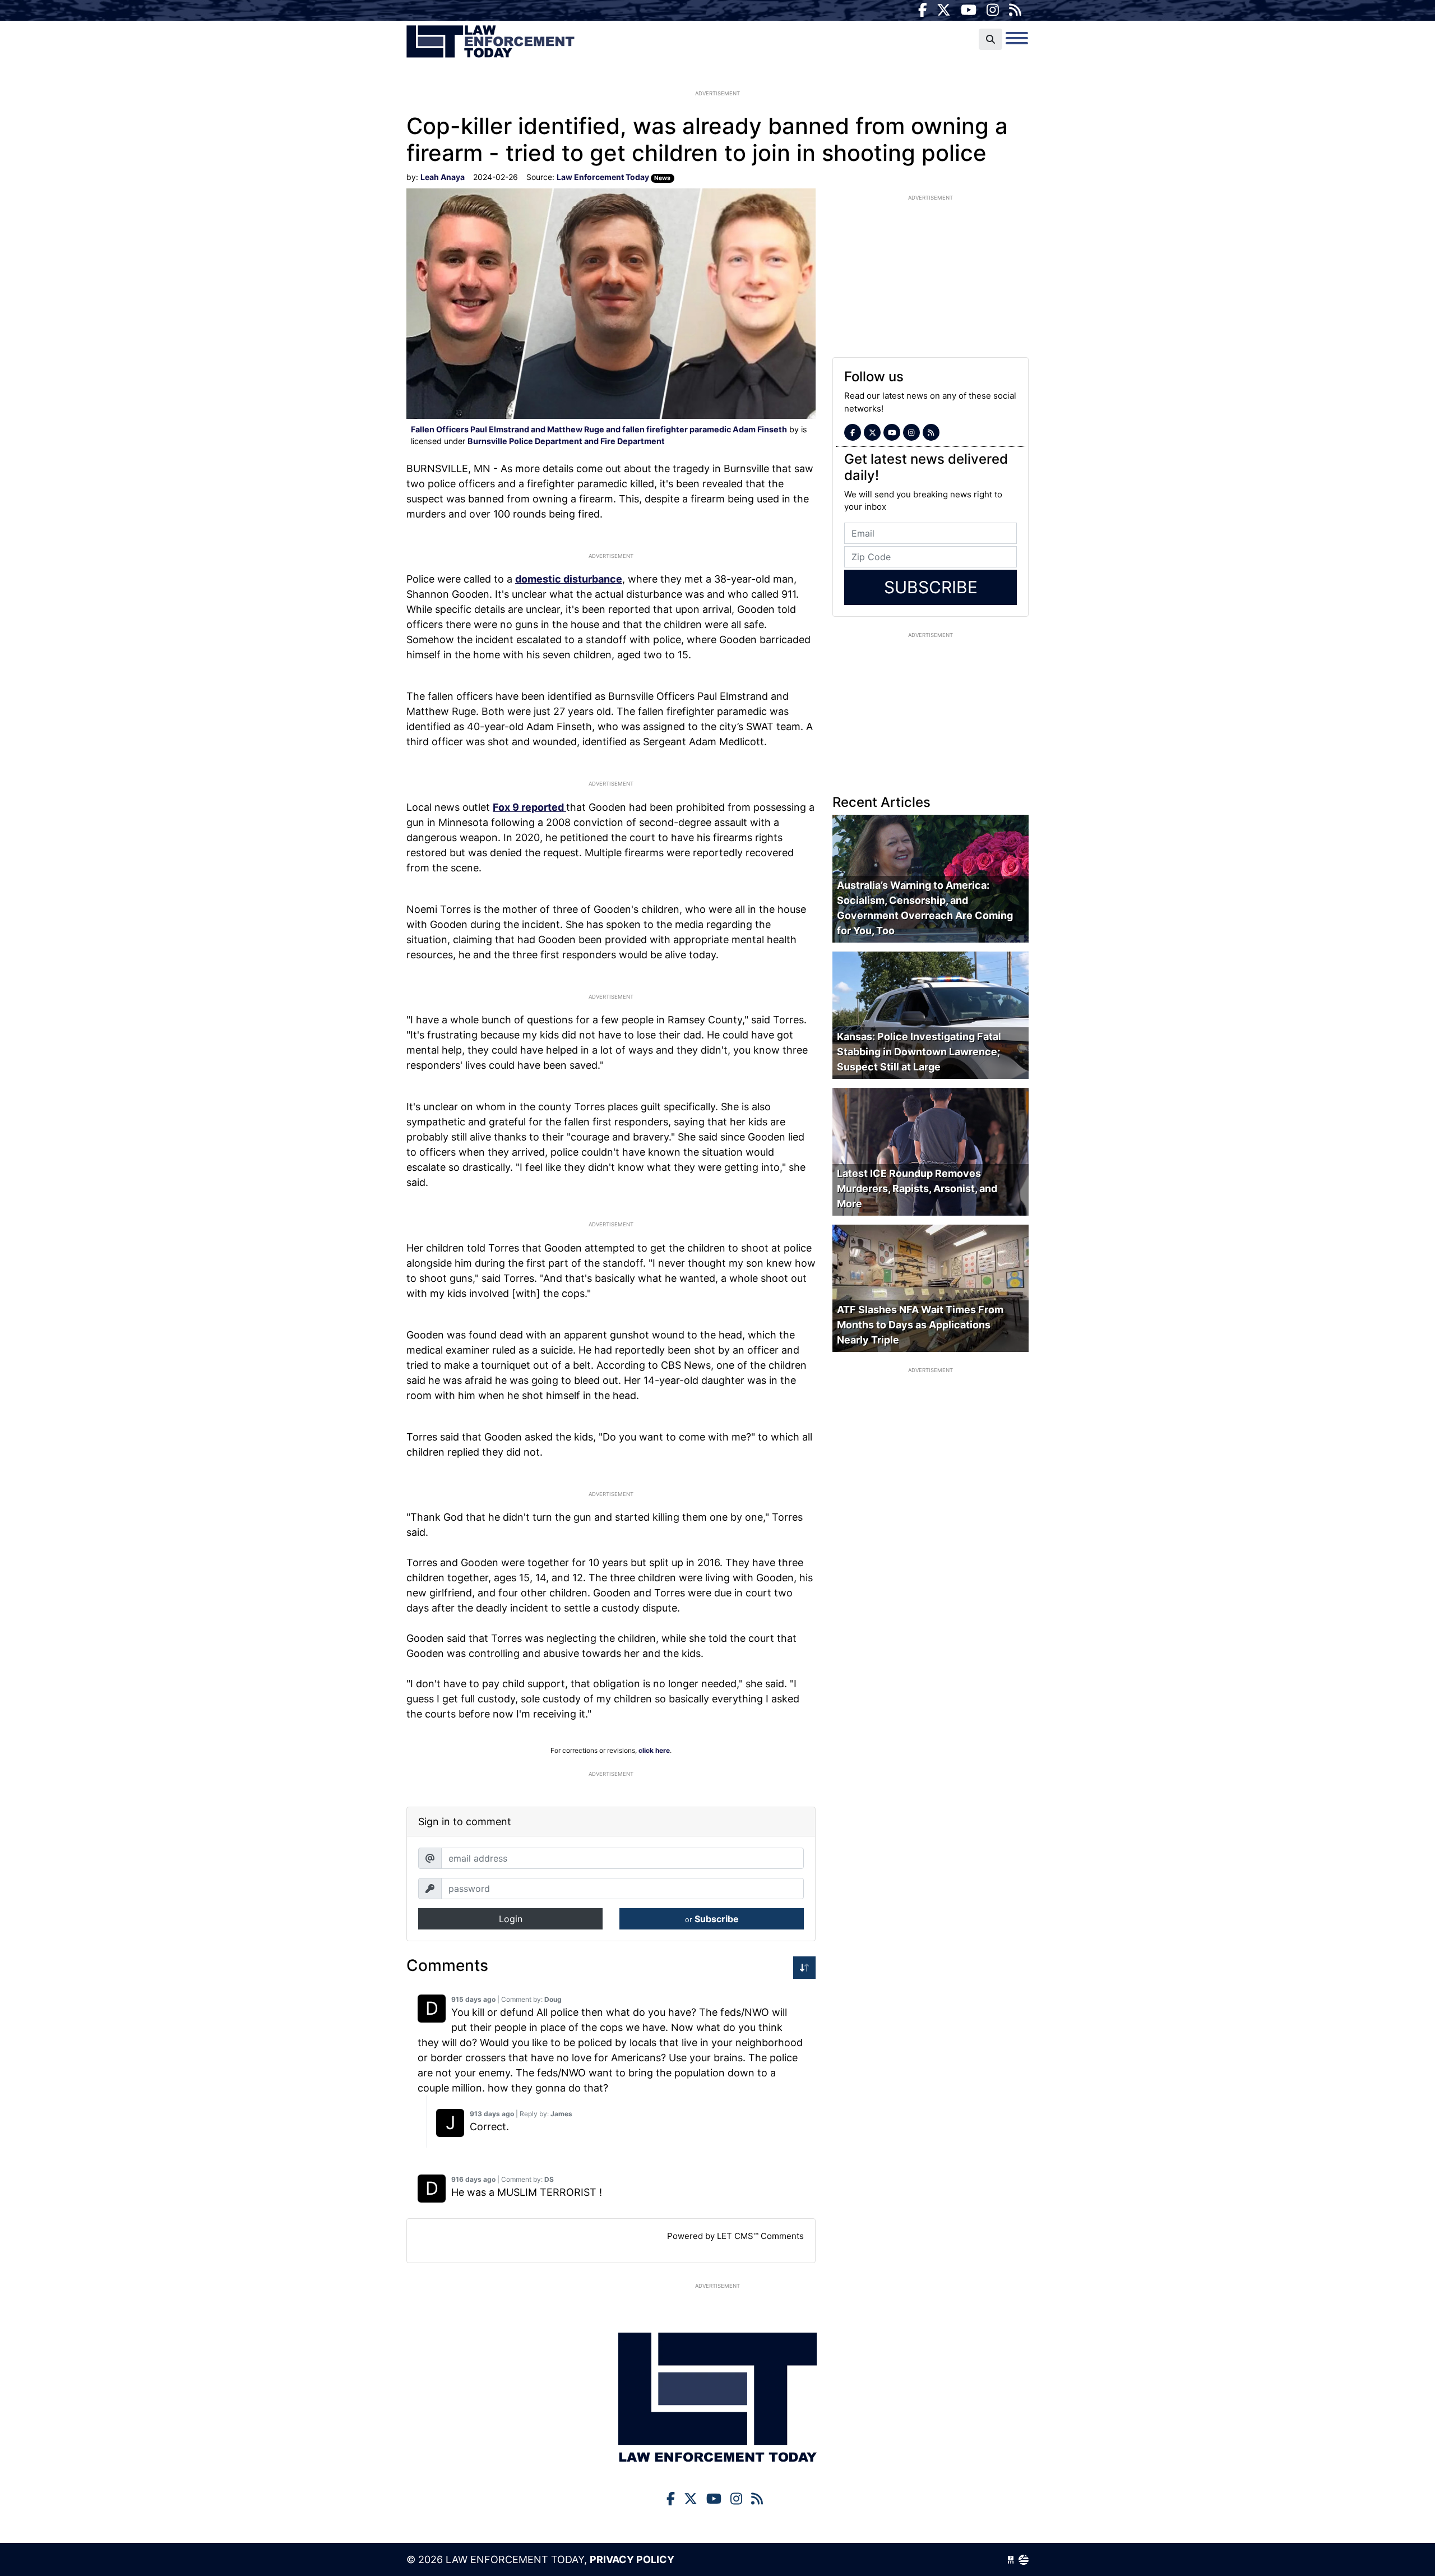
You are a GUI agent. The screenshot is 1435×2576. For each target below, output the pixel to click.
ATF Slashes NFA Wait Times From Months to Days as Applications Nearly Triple (920, 1325)
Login (511, 1919)
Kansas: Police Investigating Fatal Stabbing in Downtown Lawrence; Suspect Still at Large (919, 1052)
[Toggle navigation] (1017, 38)
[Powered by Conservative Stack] (1024, 2559)
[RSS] (1015, 10)
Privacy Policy (632, 2559)
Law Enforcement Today (490, 42)
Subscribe (712, 1919)
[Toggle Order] (804, 1968)
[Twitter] (944, 10)
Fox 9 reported (529, 807)
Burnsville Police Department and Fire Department (566, 441)
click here (654, 1750)
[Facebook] (923, 10)
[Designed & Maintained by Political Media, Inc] (1011, 2559)
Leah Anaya (443, 177)
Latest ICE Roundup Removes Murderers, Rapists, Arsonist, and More (917, 1188)
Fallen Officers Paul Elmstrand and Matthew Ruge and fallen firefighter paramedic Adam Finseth (599, 429)
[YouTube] (969, 10)
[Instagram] (993, 10)
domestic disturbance (569, 579)
